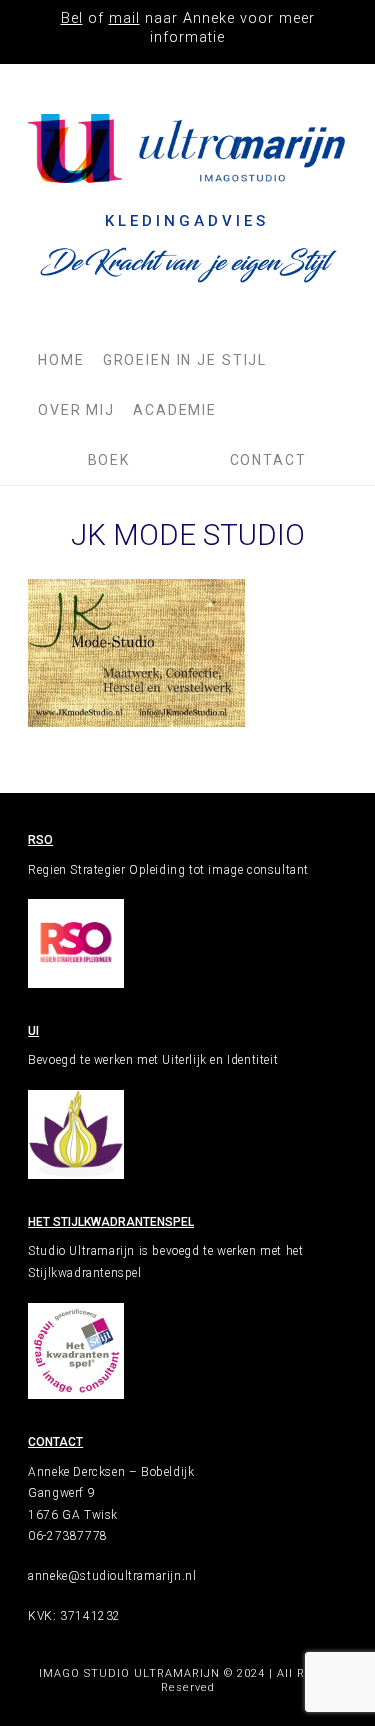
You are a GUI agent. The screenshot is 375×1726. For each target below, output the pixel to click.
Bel (72, 18)
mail (124, 18)
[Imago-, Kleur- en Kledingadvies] (187, 148)
